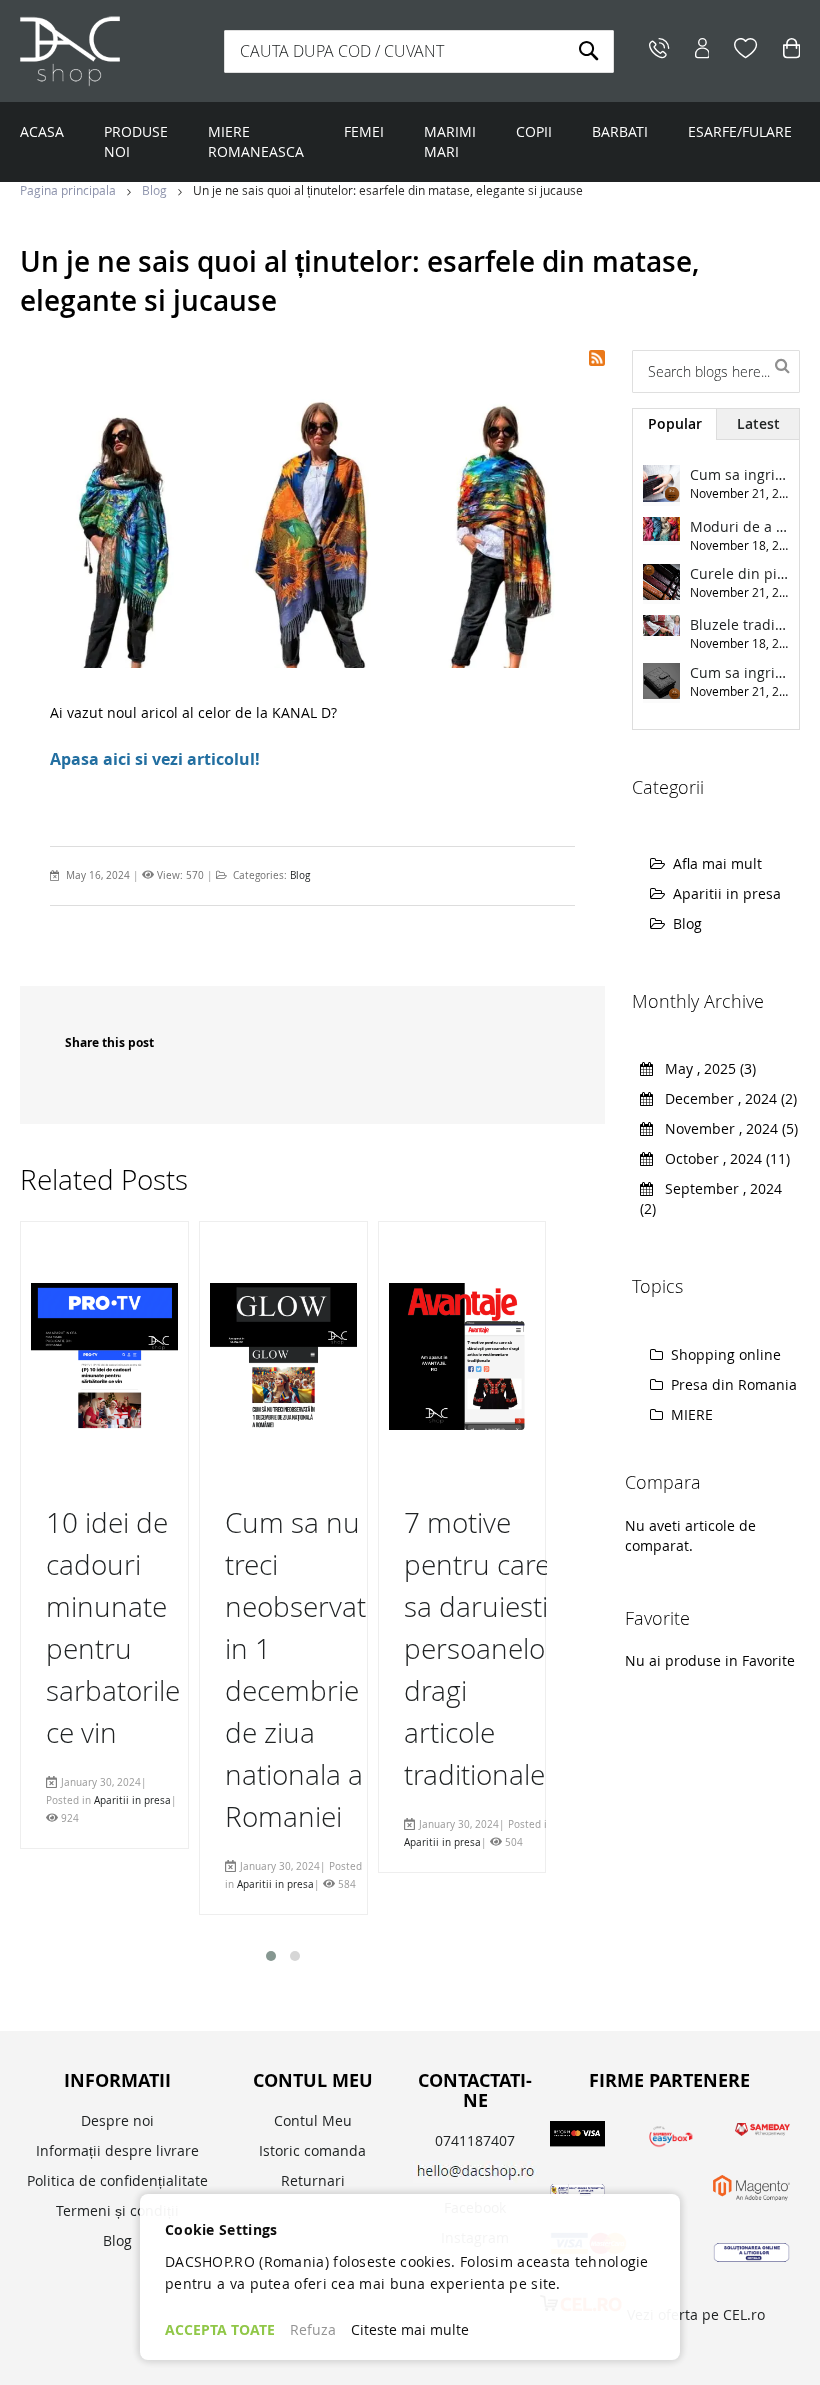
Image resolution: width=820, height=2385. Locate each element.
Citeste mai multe (410, 2329)
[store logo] (114, 51)
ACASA (42, 131)
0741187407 (475, 2140)
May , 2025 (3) (704, 1068)
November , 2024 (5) (725, 1128)
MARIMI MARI (450, 141)
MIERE (690, 1414)
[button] (271, 1956)
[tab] (674, 424)
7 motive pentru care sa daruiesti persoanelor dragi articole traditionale (480, 1648)
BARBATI (620, 131)
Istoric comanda (312, 2150)
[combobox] (419, 51)
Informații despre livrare (117, 2150)
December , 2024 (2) (725, 1098)
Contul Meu (313, 2120)
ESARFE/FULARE (740, 131)
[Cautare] (782, 364)
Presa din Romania (732, 1384)
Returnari (313, 2180)
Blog (156, 190)
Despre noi (117, 2120)
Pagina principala (69, 190)
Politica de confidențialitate (117, 2180)
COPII (534, 131)
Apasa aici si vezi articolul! (155, 759)
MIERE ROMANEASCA (256, 141)
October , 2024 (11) (721, 1158)
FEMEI (364, 131)
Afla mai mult (717, 863)
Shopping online (724, 1354)
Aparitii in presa (132, 1800)
